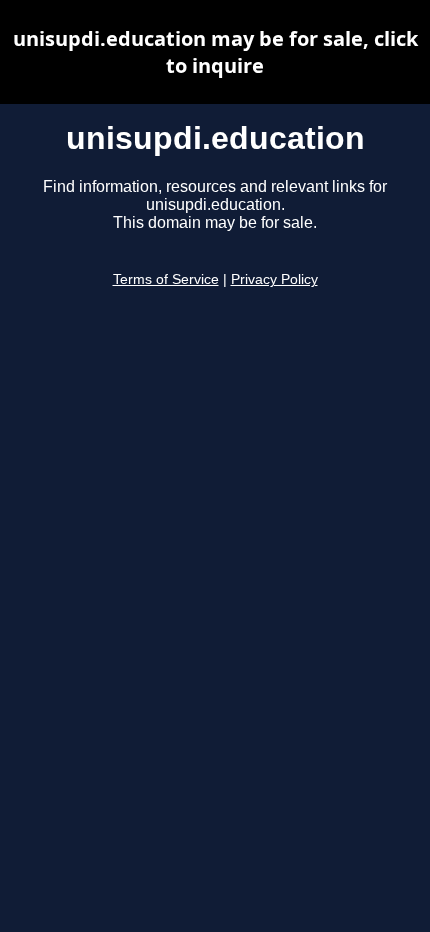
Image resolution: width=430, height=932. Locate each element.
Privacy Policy (274, 279)
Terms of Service (166, 279)
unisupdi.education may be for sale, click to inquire (215, 52)
